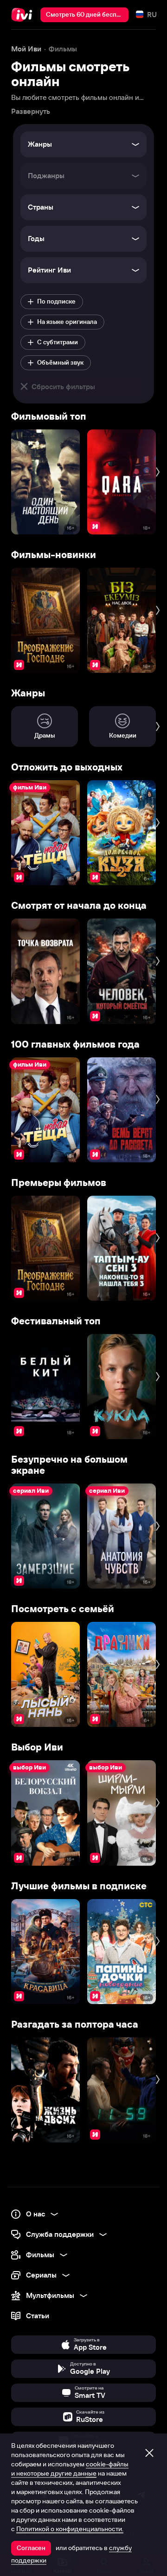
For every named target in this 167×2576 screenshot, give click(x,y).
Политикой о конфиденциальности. (70, 2529)
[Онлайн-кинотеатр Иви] (24, 15)
